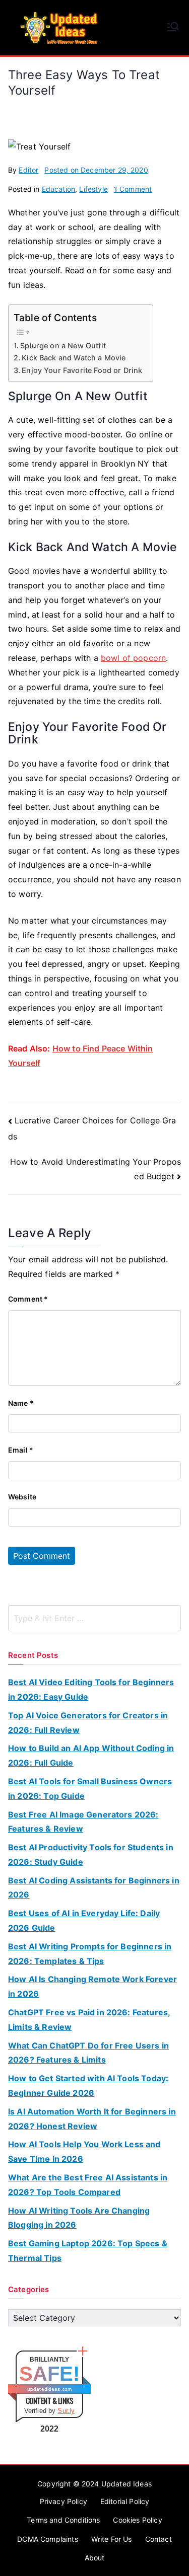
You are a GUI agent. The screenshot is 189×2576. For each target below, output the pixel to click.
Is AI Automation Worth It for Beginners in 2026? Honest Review (92, 2119)
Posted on (96, 170)
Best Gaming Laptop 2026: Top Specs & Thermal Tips (88, 2251)
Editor (28, 170)
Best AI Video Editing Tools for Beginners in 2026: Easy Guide (91, 1689)
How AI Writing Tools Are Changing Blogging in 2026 (79, 2218)
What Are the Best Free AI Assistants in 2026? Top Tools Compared (88, 2185)
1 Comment (133, 189)
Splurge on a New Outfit (63, 346)
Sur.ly (66, 2411)
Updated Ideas (127, 2484)
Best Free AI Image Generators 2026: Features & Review (83, 1822)
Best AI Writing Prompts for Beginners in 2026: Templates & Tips (90, 1954)
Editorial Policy (125, 2501)
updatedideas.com (50, 2389)
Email (21, 1450)
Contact (159, 2539)
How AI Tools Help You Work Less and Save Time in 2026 (84, 2151)
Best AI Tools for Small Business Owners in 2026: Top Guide (90, 1789)
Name (21, 1403)
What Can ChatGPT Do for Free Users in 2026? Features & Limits (88, 2053)
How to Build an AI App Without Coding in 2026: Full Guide (91, 1755)
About (95, 2558)
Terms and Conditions (63, 2520)
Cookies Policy (137, 2520)
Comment (28, 1299)
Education (58, 189)
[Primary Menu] (173, 28)
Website (22, 1497)
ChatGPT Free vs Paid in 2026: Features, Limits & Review (89, 2020)
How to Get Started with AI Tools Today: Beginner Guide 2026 (88, 2086)
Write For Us (112, 2539)
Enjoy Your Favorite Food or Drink (82, 370)
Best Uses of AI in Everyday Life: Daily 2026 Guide (84, 1920)
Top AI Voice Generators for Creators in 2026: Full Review (88, 1723)
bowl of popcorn (133, 658)
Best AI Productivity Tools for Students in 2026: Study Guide (91, 1854)
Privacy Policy (64, 2501)
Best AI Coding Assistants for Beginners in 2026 (94, 1888)
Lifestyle (93, 189)
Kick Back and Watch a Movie (74, 358)
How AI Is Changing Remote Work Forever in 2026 (92, 1986)
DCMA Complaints (47, 2539)
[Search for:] (94, 1618)
